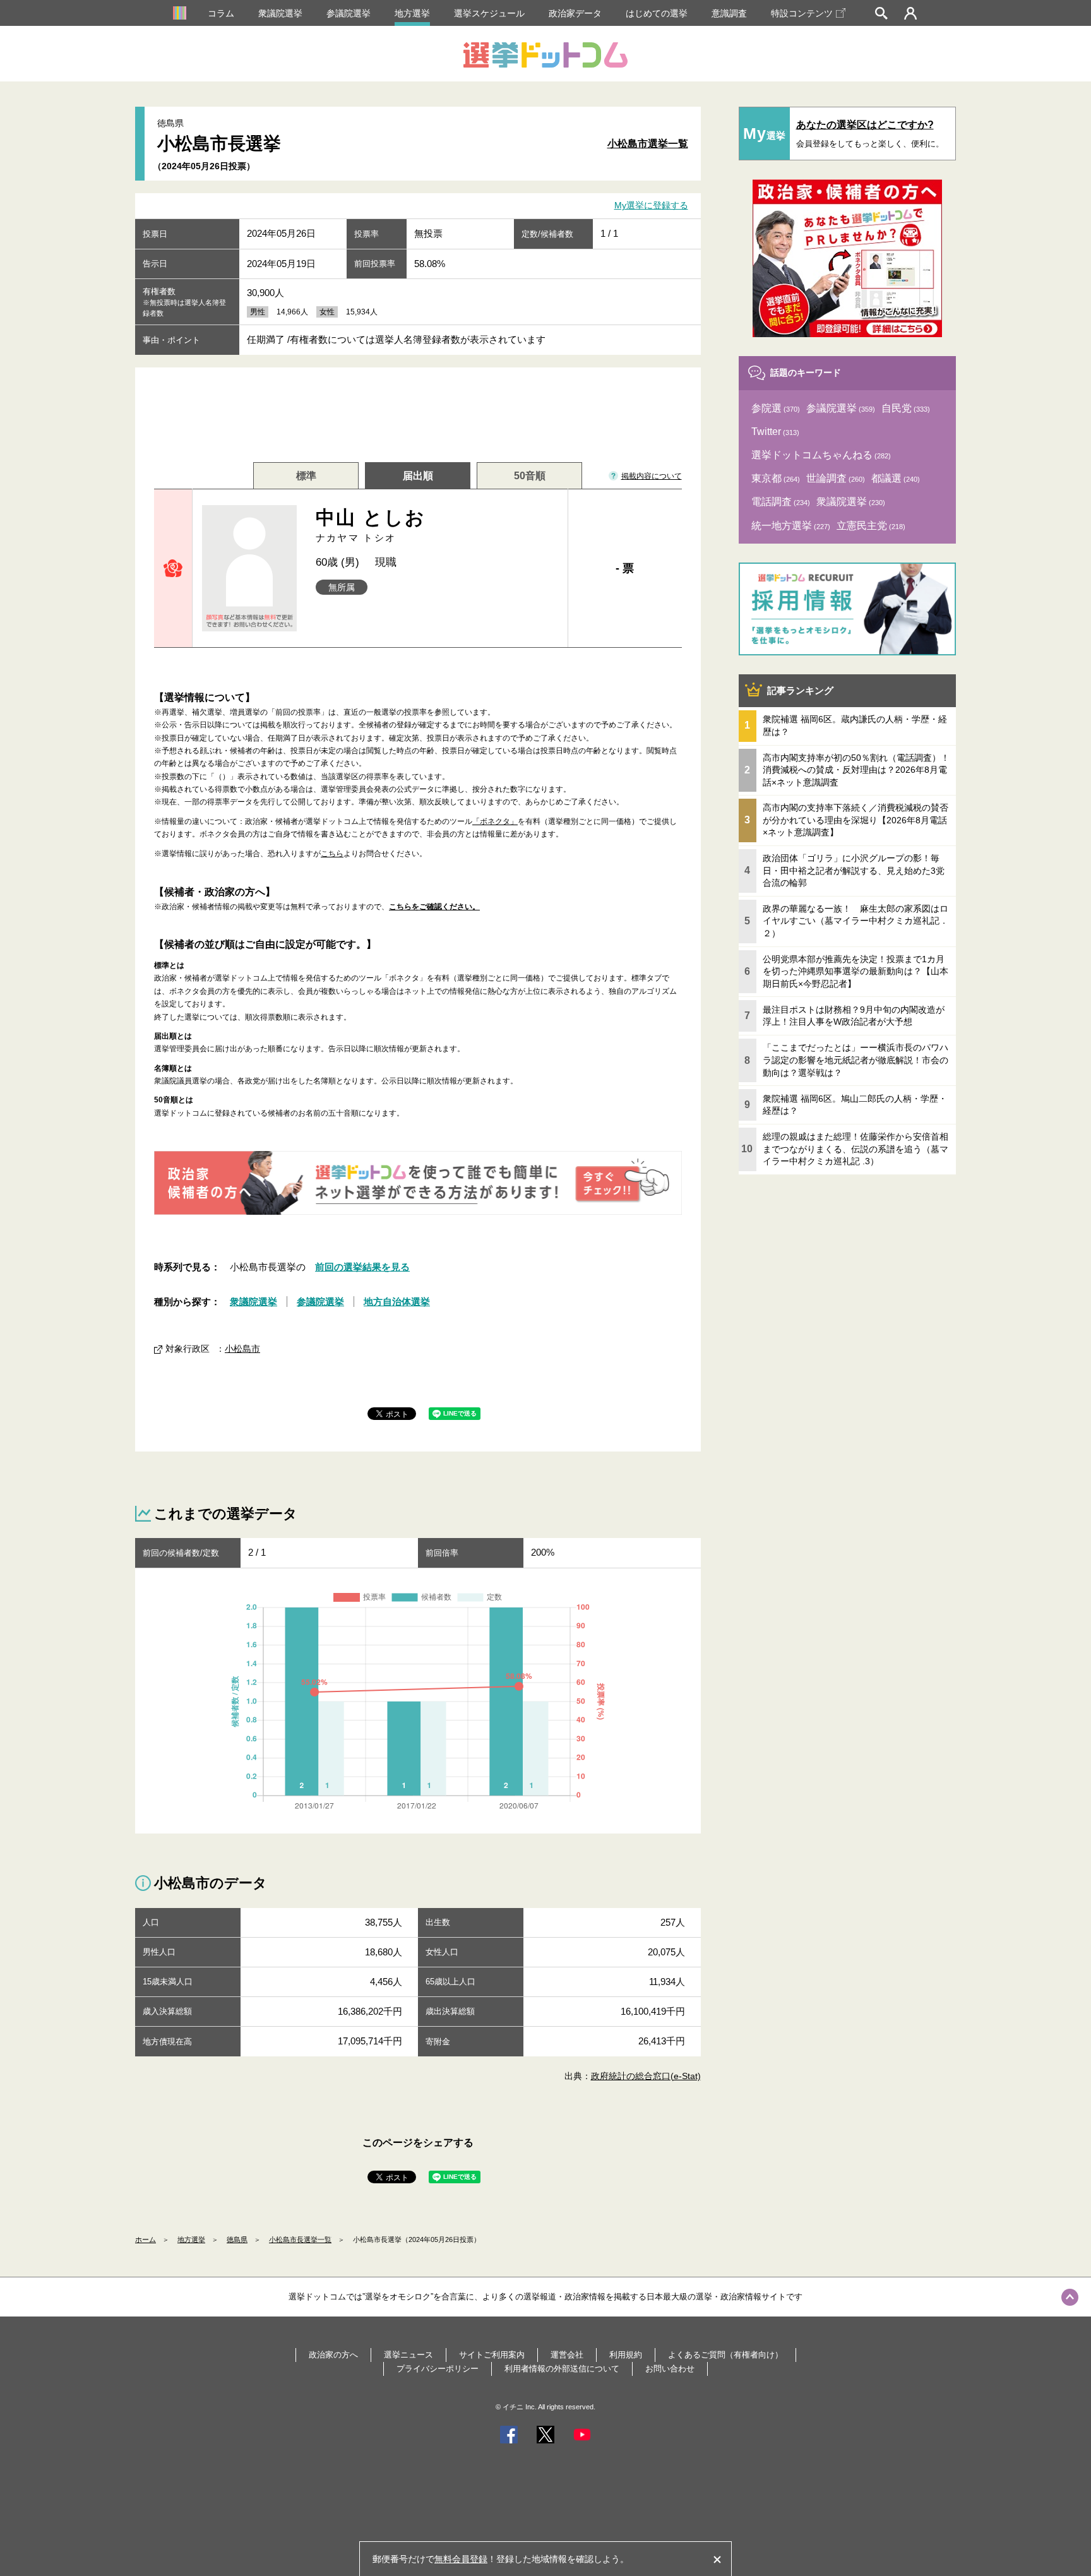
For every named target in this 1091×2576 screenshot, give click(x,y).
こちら (332, 854)
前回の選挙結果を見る (362, 1267)
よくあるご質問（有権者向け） (725, 2355)
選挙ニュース (408, 2355)
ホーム (146, 2239)
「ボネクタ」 (495, 821)
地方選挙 (412, 13)
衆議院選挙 (280, 13)
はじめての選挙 (657, 13)
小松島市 (242, 1349)
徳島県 (237, 2239)
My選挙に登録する (651, 206)
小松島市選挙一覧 (648, 144)
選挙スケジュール (489, 13)
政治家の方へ (333, 2355)
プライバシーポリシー (438, 2369)
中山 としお (371, 525)
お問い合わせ (670, 2369)
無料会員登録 (461, 2559)
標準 (306, 476)
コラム (221, 13)
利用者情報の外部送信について (562, 2369)
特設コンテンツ (802, 13)
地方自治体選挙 (397, 1302)
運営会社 (567, 2355)
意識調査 (729, 13)
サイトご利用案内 (492, 2355)
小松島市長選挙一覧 (300, 2239)
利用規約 (626, 2355)
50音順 (530, 476)
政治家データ (575, 13)
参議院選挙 (349, 13)
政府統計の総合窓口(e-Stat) (646, 2076)
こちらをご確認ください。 (434, 907)
